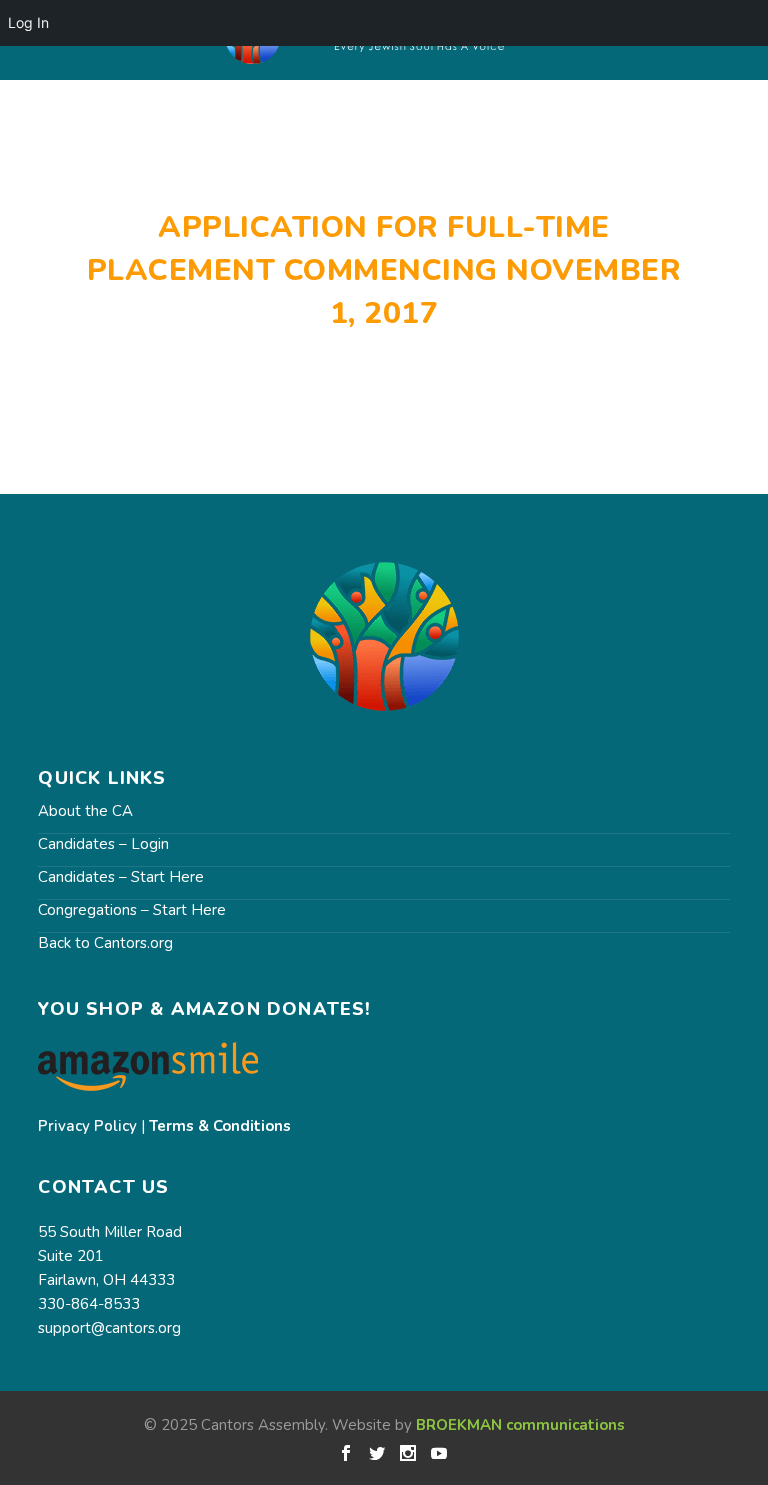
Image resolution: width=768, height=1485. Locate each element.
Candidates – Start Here (121, 877)
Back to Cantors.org (105, 943)
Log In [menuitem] (28, 22)
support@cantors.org (109, 1328)
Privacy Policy (87, 1126)
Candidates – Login (103, 844)
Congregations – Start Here (132, 910)
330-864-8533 (89, 1304)
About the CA (85, 811)
